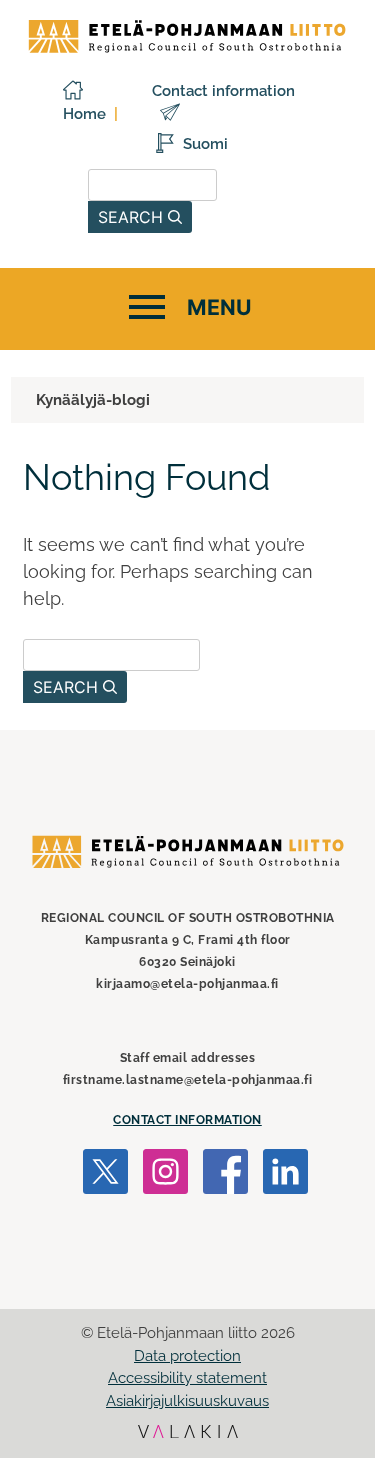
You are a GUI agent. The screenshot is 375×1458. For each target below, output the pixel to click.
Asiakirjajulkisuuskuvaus (187, 1401)
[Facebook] (225, 1175)
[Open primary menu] (187, 308)
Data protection (187, 1356)
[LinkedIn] (285, 1175)
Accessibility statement (187, 1378)
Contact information (187, 1120)
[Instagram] (165, 1175)
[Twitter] (105, 1175)
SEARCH (133, 217)
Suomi (205, 144)
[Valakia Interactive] (187, 1433)
